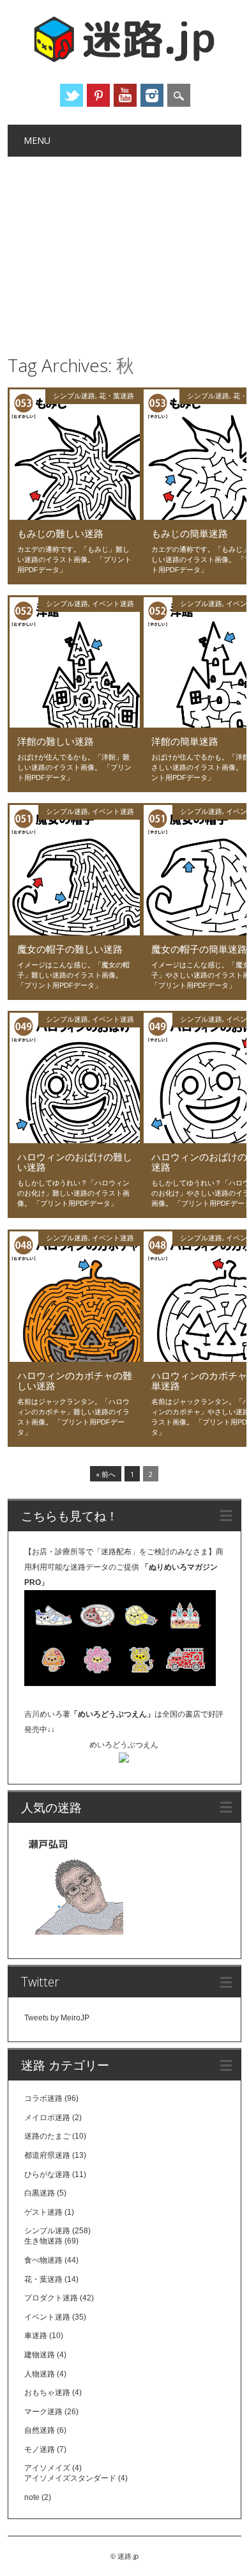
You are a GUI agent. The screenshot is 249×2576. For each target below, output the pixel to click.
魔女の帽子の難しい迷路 (70, 949)
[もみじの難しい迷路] (75, 517)
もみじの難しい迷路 (60, 533)
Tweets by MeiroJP (57, 2018)
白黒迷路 (40, 2193)
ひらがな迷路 (47, 2174)
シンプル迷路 (74, 395)
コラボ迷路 (43, 2098)
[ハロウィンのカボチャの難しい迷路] (75, 1359)
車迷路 (36, 2336)
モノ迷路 (40, 2449)
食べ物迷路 (43, 2260)
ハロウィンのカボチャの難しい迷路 (75, 1380)
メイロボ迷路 (47, 2118)
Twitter (72, 95)
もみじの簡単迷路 (190, 533)
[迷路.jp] (124, 60)
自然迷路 (40, 2430)
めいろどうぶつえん (124, 1745)
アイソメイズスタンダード (70, 2478)
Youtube (125, 95)
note (32, 2497)
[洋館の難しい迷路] (75, 724)
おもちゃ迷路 (47, 2393)
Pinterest (98, 95)
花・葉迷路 (117, 395)
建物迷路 (40, 2355)
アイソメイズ (47, 2468)
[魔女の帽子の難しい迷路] (75, 932)
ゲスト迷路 (43, 2212)
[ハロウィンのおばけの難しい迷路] (75, 1140)
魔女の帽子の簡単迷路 (199, 949)
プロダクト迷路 (51, 2298)
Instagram (152, 95)
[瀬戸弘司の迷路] (74, 1888)
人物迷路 (40, 2374)
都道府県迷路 (47, 2155)
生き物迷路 (43, 2241)
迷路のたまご (47, 2136)
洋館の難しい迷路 (56, 741)
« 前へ (106, 1474)
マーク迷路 (43, 2412)
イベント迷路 (113, 603)
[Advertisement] (125, 253)
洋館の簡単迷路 (185, 741)
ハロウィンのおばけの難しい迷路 (75, 1162)
